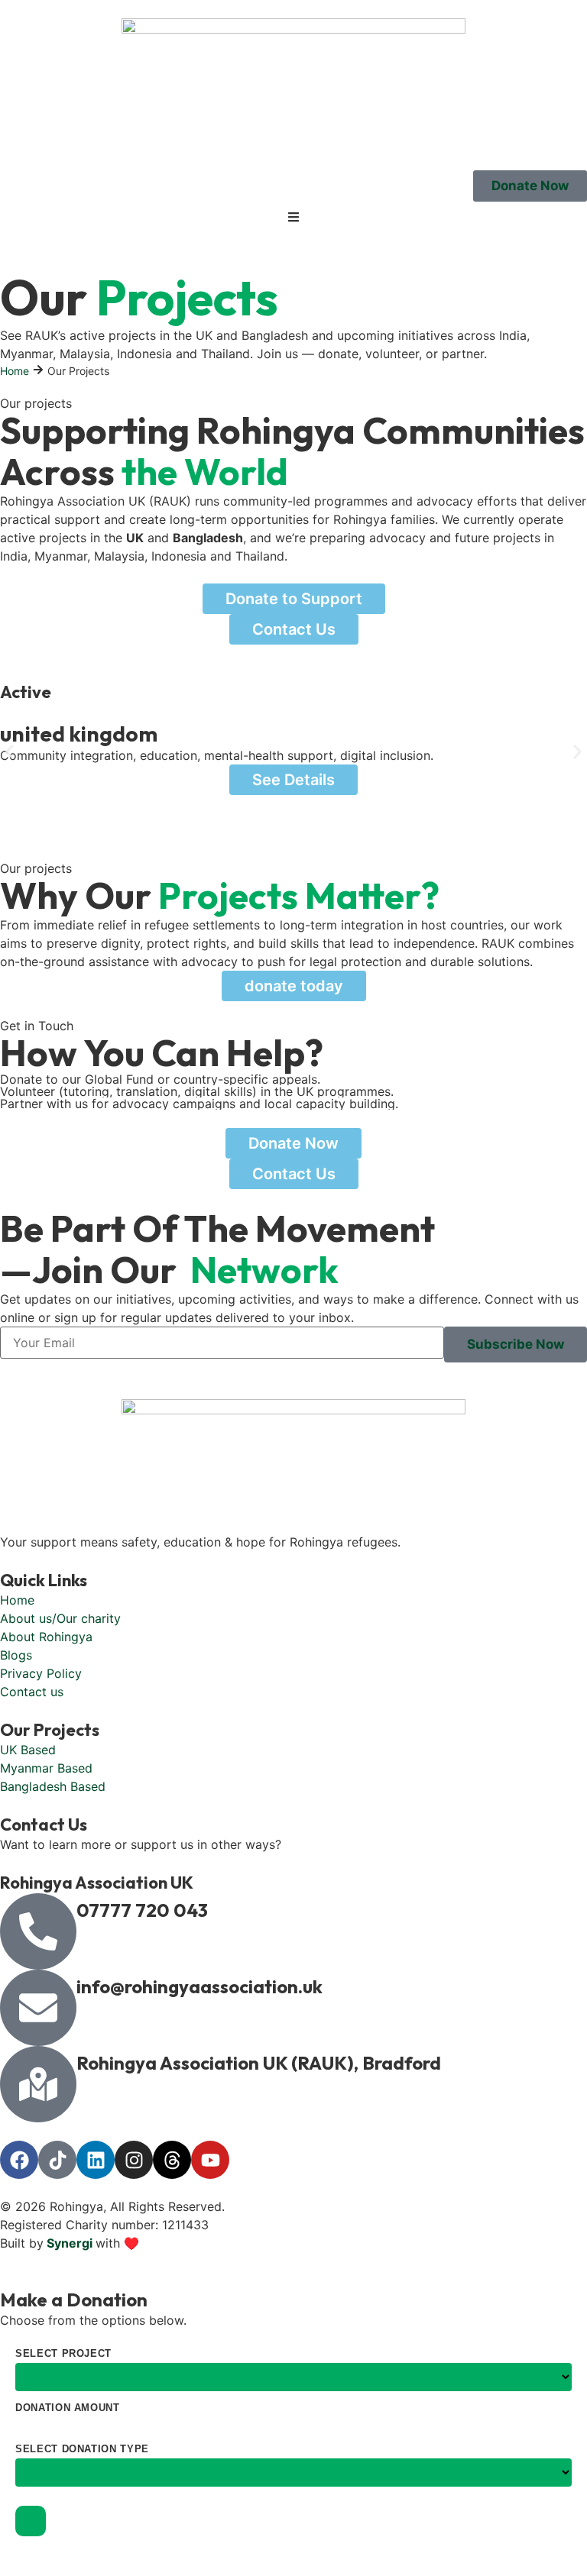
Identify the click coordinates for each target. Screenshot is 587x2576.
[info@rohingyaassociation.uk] (38, 2008)
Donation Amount (68, 2408)
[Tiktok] (57, 2160)
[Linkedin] (96, 2160)
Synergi (70, 2243)
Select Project (63, 2353)
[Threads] (172, 2160)
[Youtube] (210, 2160)
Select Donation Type (82, 2449)
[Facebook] (19, 2160)
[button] (10, 752)
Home (15, 371)
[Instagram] (134, 2160)
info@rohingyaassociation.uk (199, 1986)
